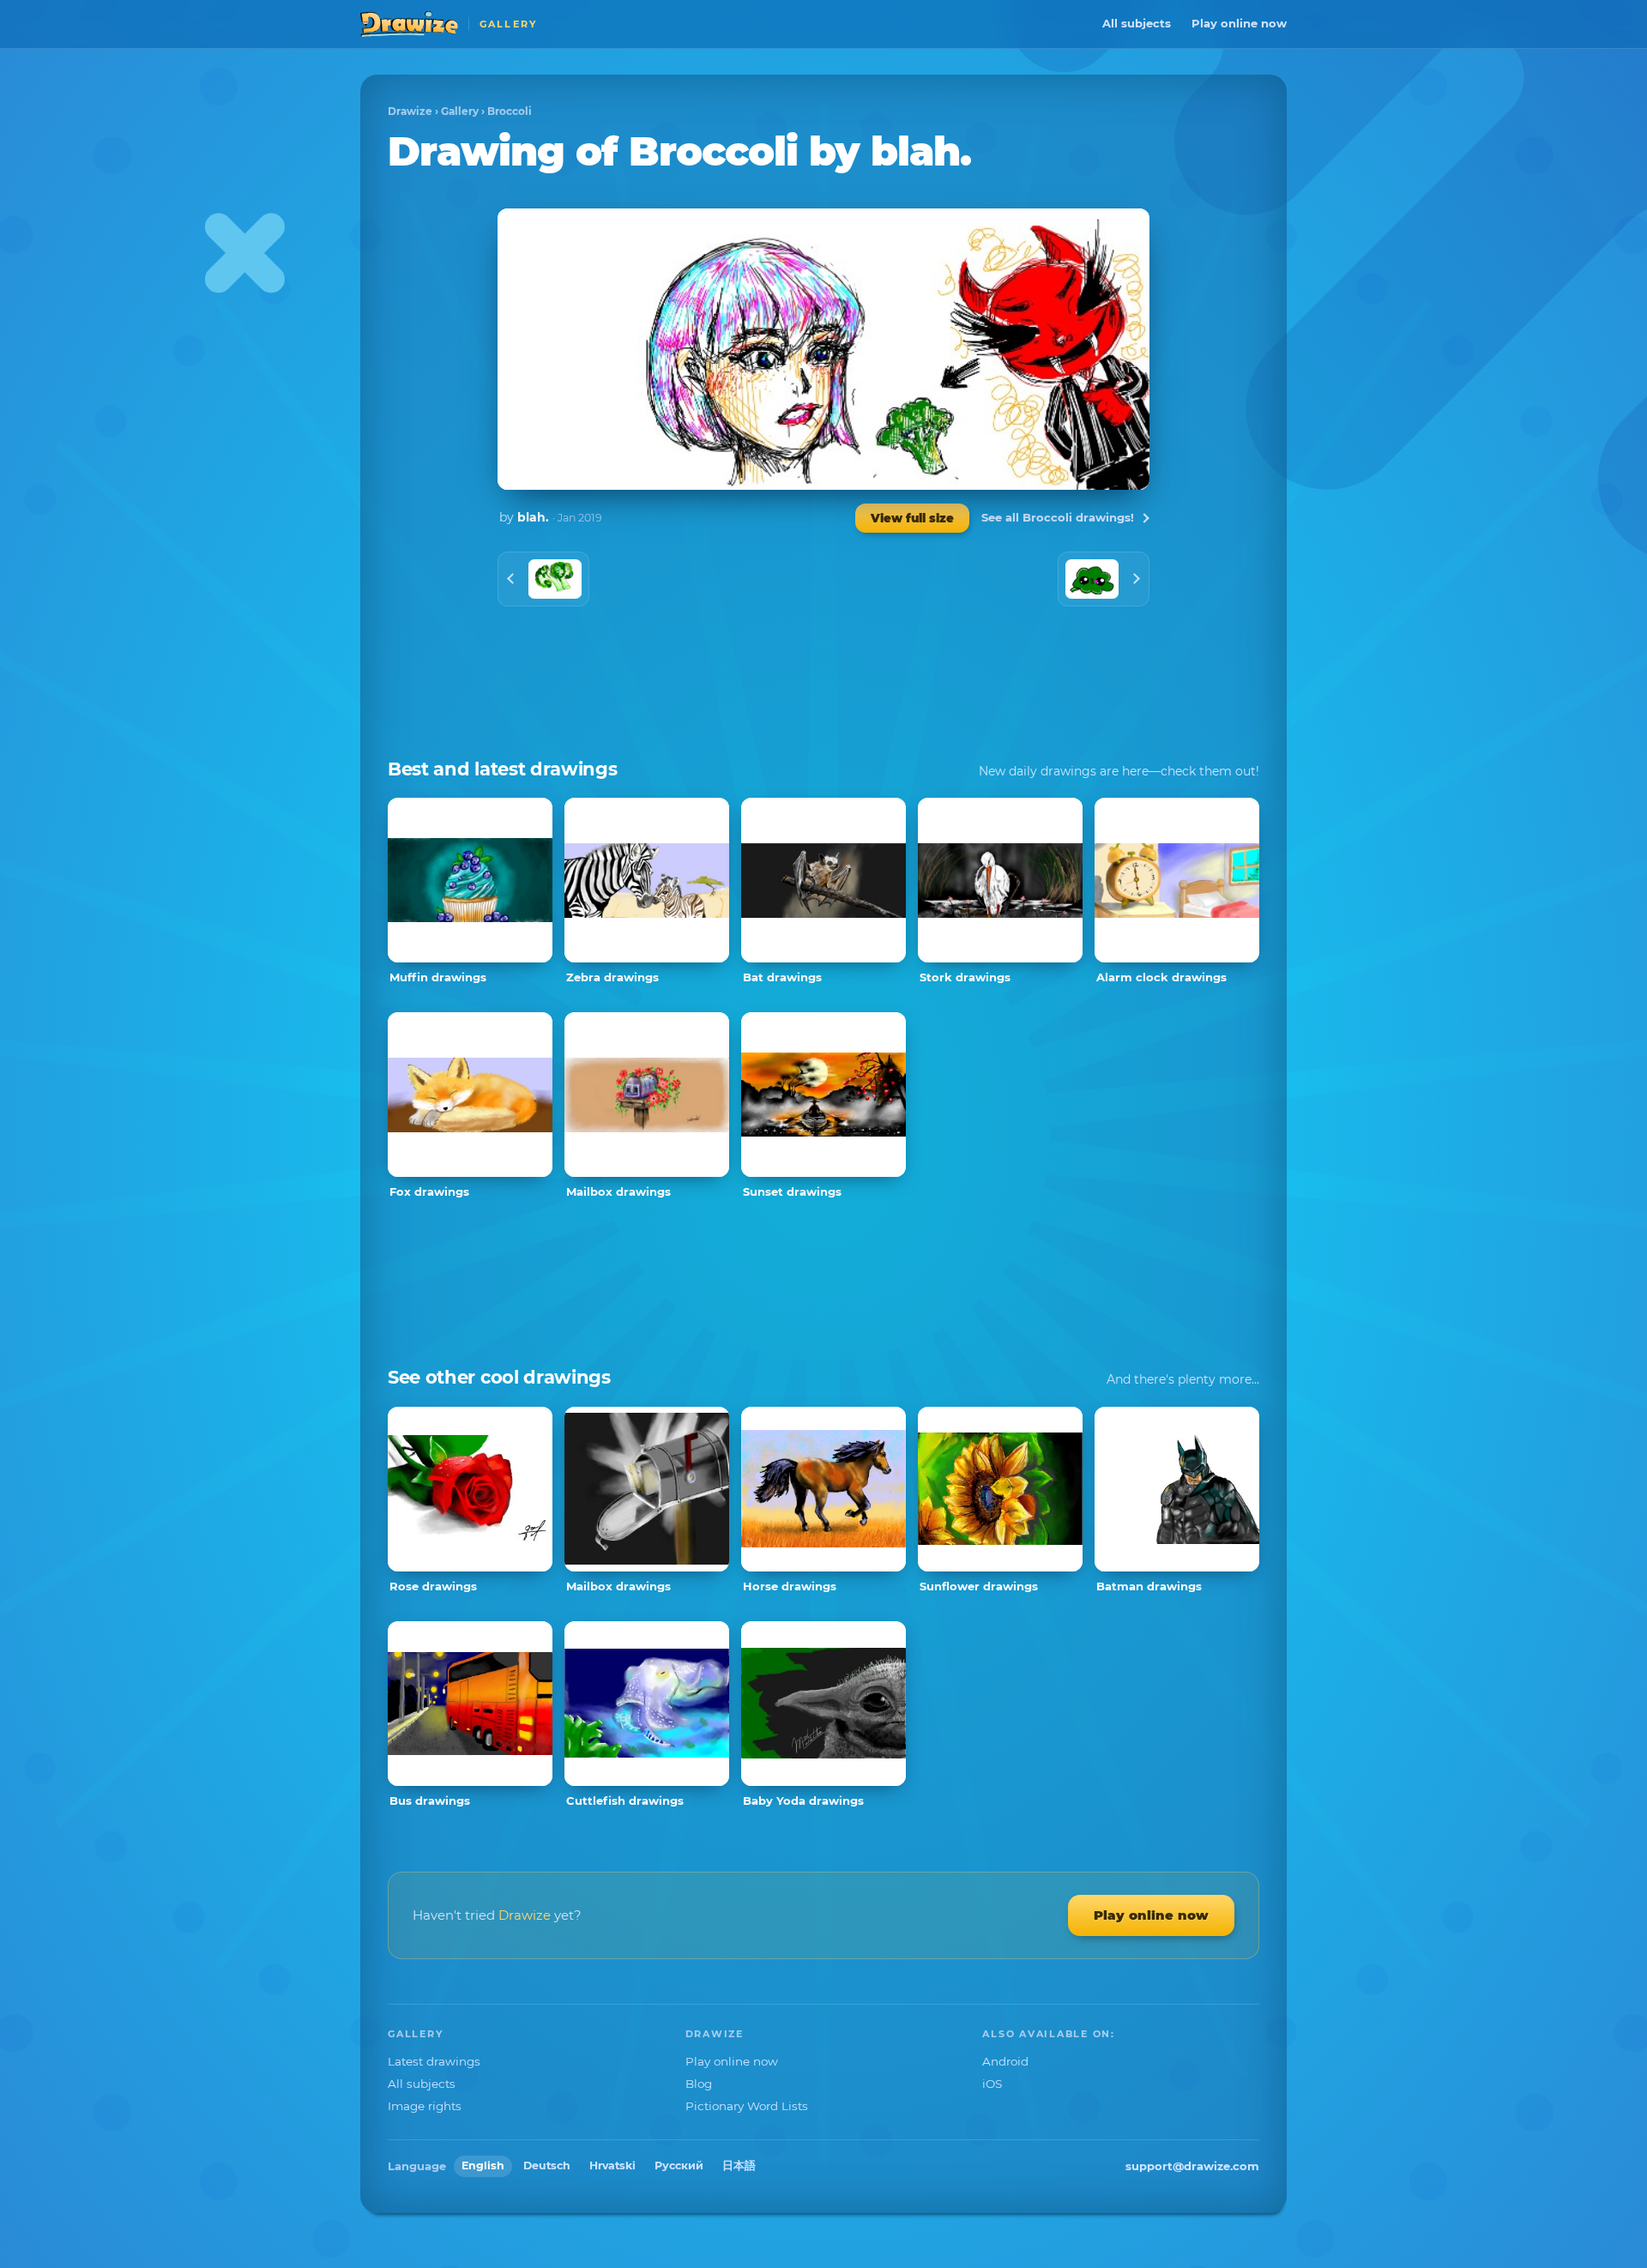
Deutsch (547, 2165)
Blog (699, 2084)
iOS (992, 2084)
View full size (912, 518)
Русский (679, 2165)
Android (1005, 2061)
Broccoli (510, 111)
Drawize (410, 111)
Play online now (1239, 23)
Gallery (460, 111)
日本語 (739, 2165)
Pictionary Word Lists (747, 2106)
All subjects (1137, 23)
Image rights (425, 2106)
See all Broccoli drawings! (1058, 517)
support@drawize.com (1192, 2166)
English (483, 2165)
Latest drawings (434, 2061)
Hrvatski (612, 2165)
